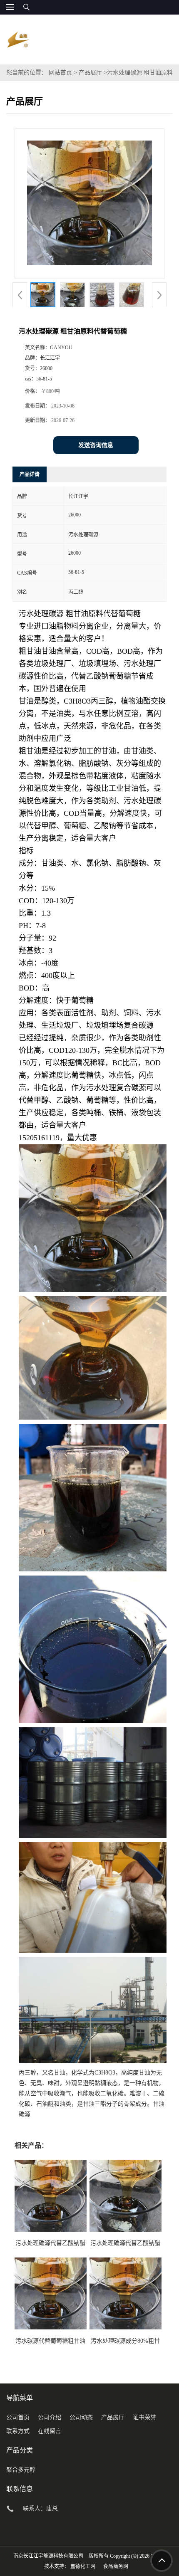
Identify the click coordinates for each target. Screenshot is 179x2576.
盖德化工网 (83, 2566)
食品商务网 (116, 2566)
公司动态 (81, 2417)
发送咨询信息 (96, 445)
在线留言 (50, 2431)
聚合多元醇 (21, 2470)
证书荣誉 (144, 2417)
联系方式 (18, 2431)
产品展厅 (90, 73)
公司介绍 (50, 2417)
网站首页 (60, 73)
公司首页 (18, 2417)
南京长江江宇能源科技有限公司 (48, 2556)
